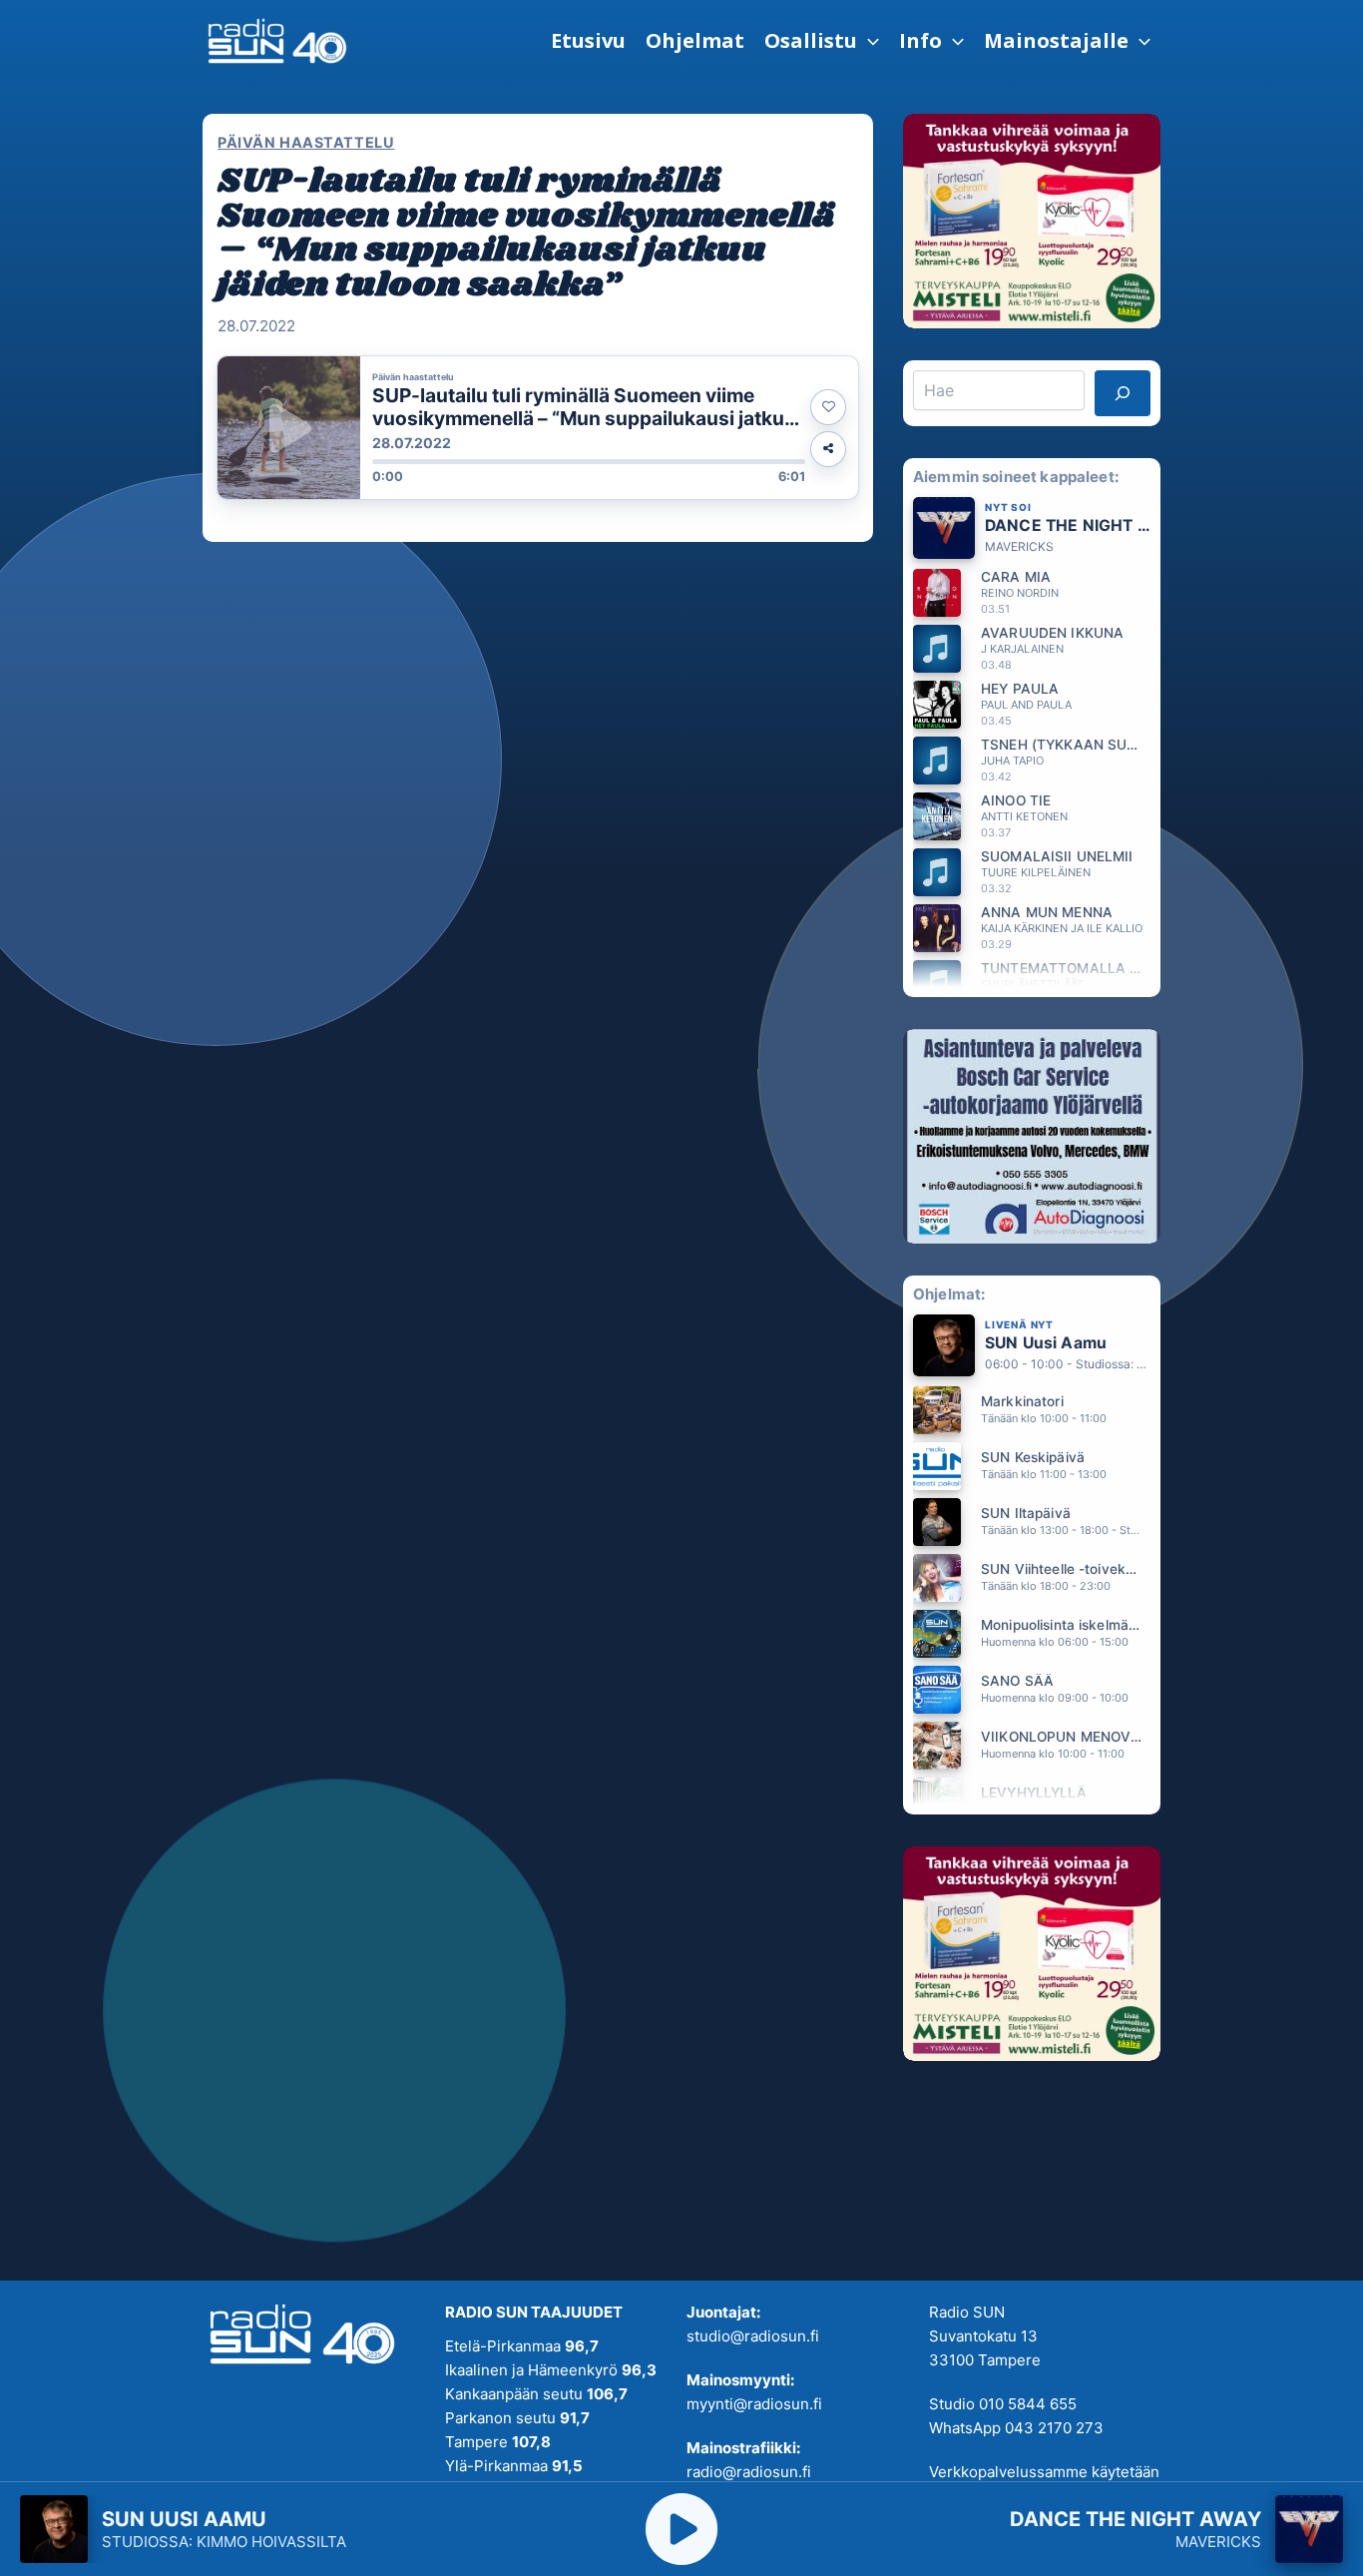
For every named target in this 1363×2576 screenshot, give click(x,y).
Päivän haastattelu (306, 142)
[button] (822, 41)
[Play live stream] (681, 2529)
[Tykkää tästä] (828, 407)
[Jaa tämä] (828, 449)
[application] (868, 41)
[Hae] (1123, 393)
